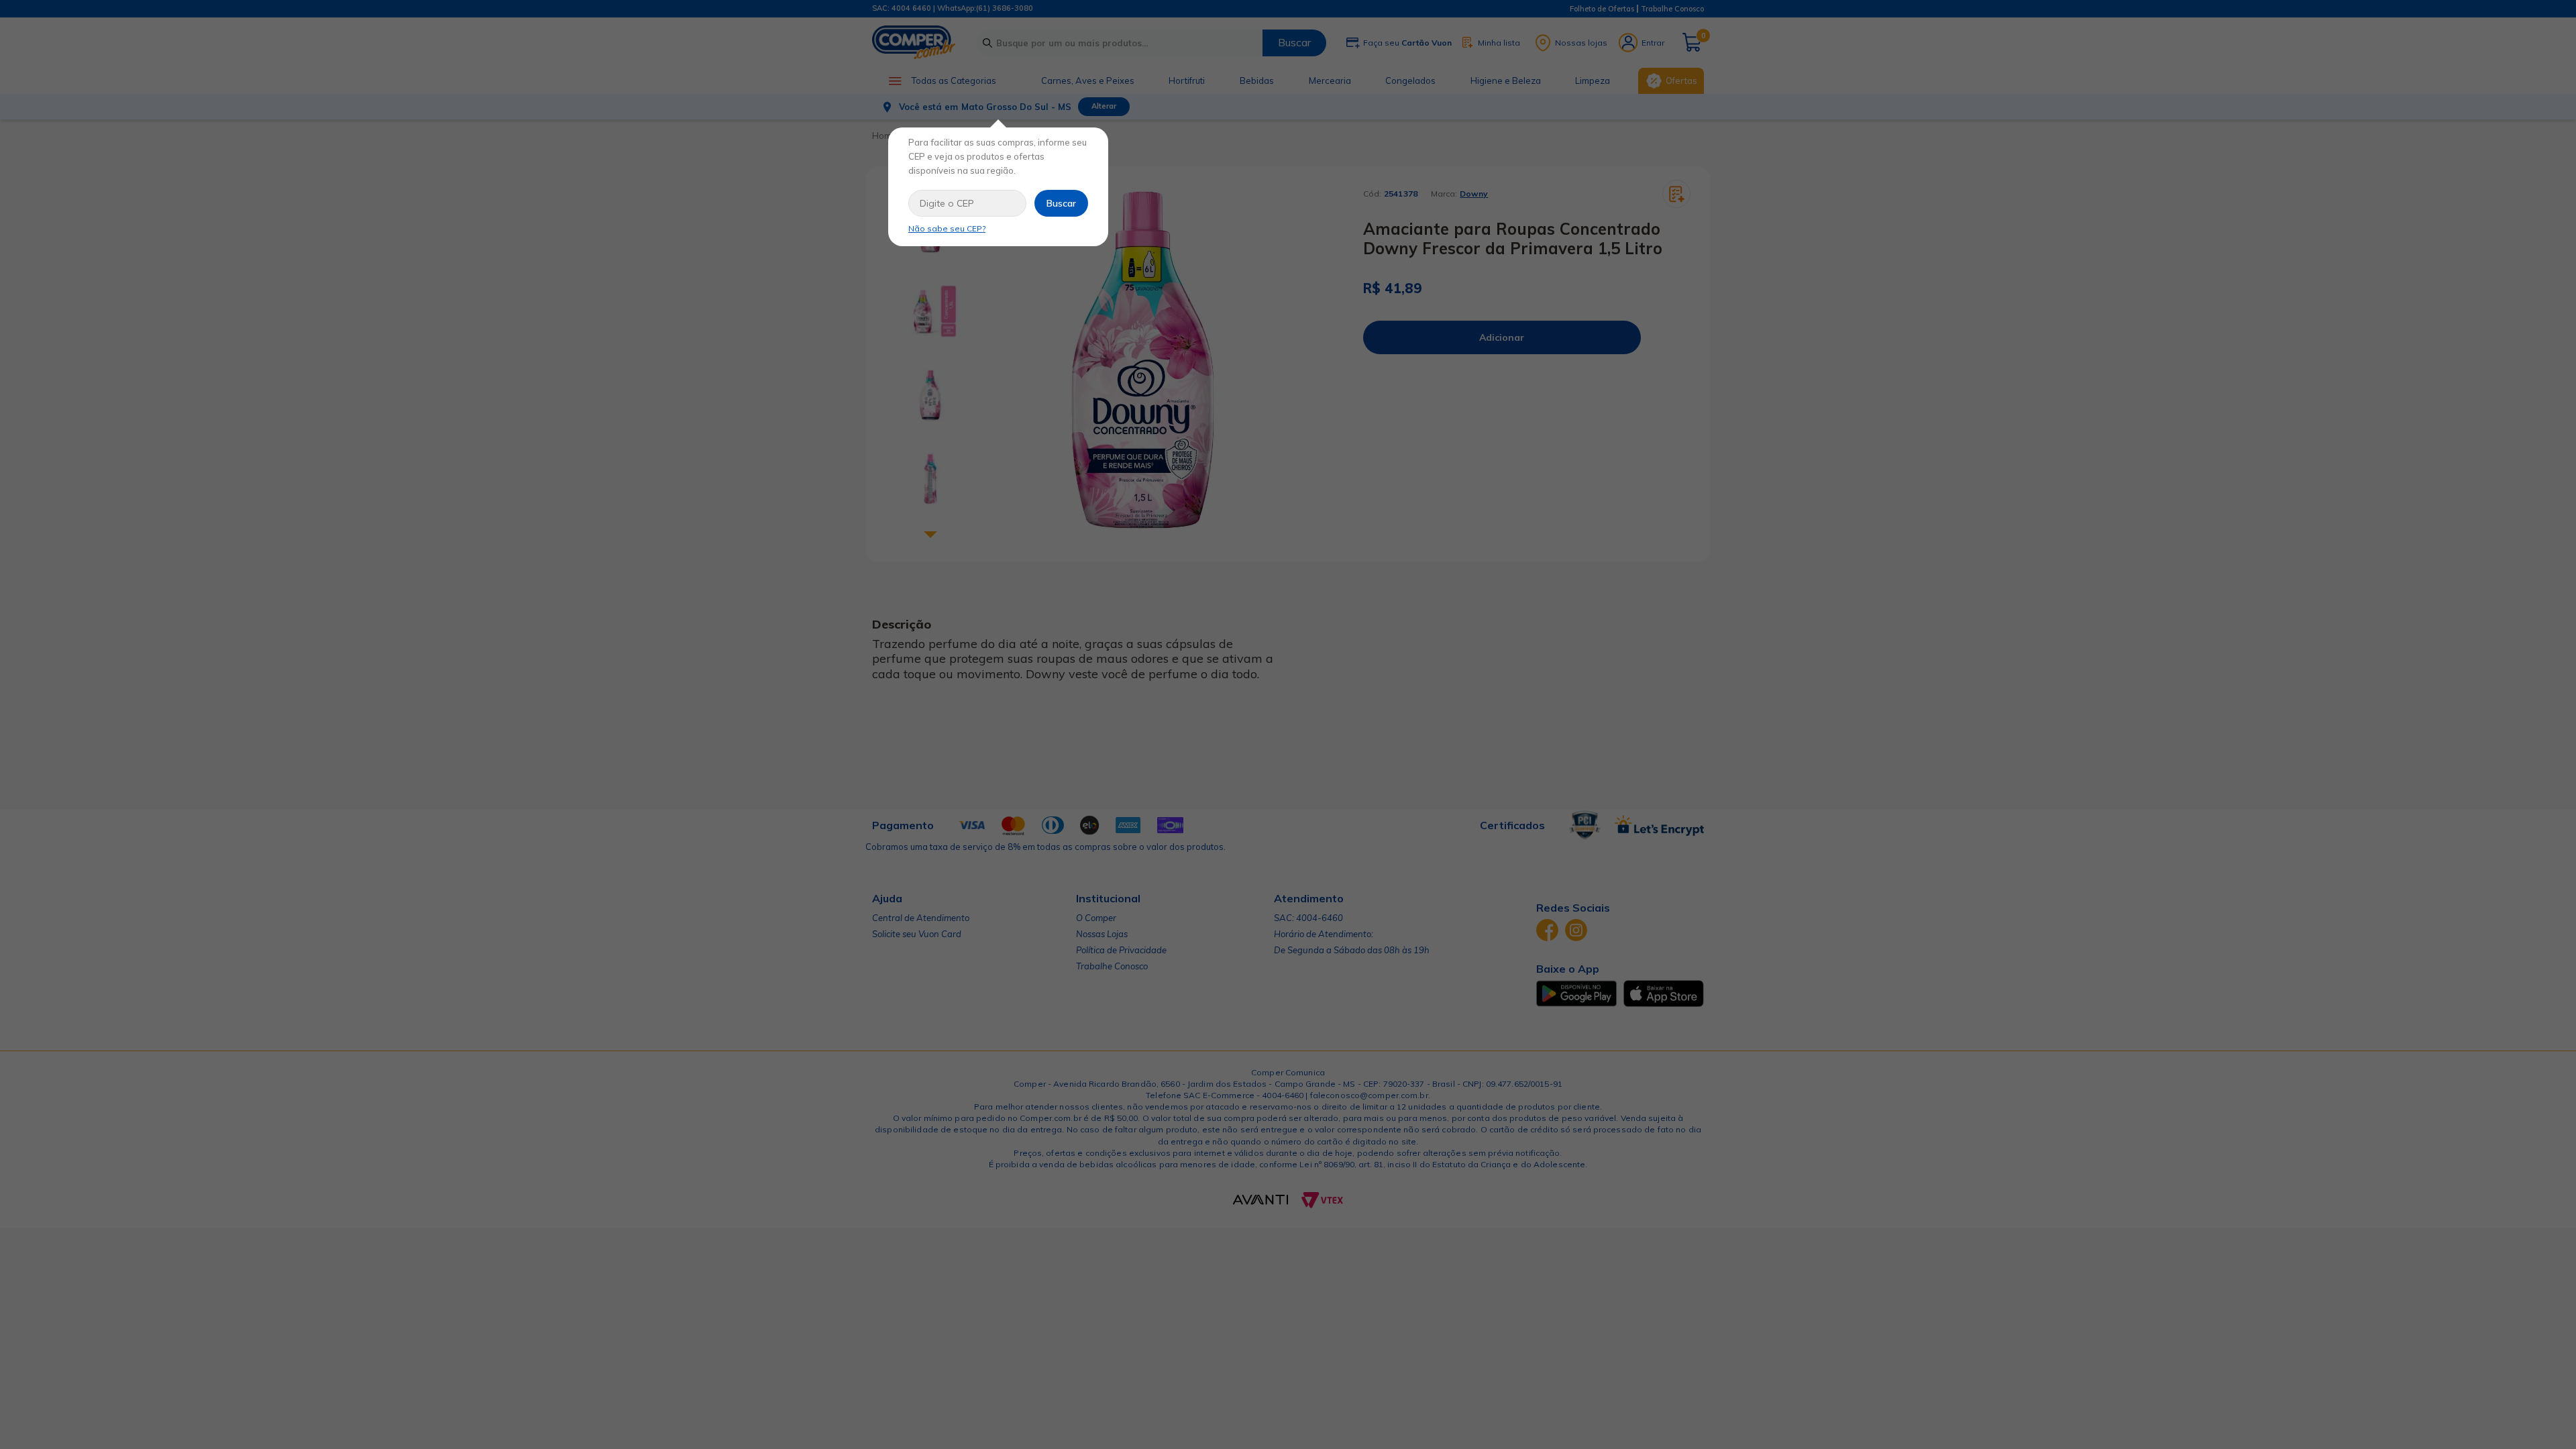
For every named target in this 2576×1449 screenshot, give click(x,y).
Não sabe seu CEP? (947, 228)
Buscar (1061, 203)
